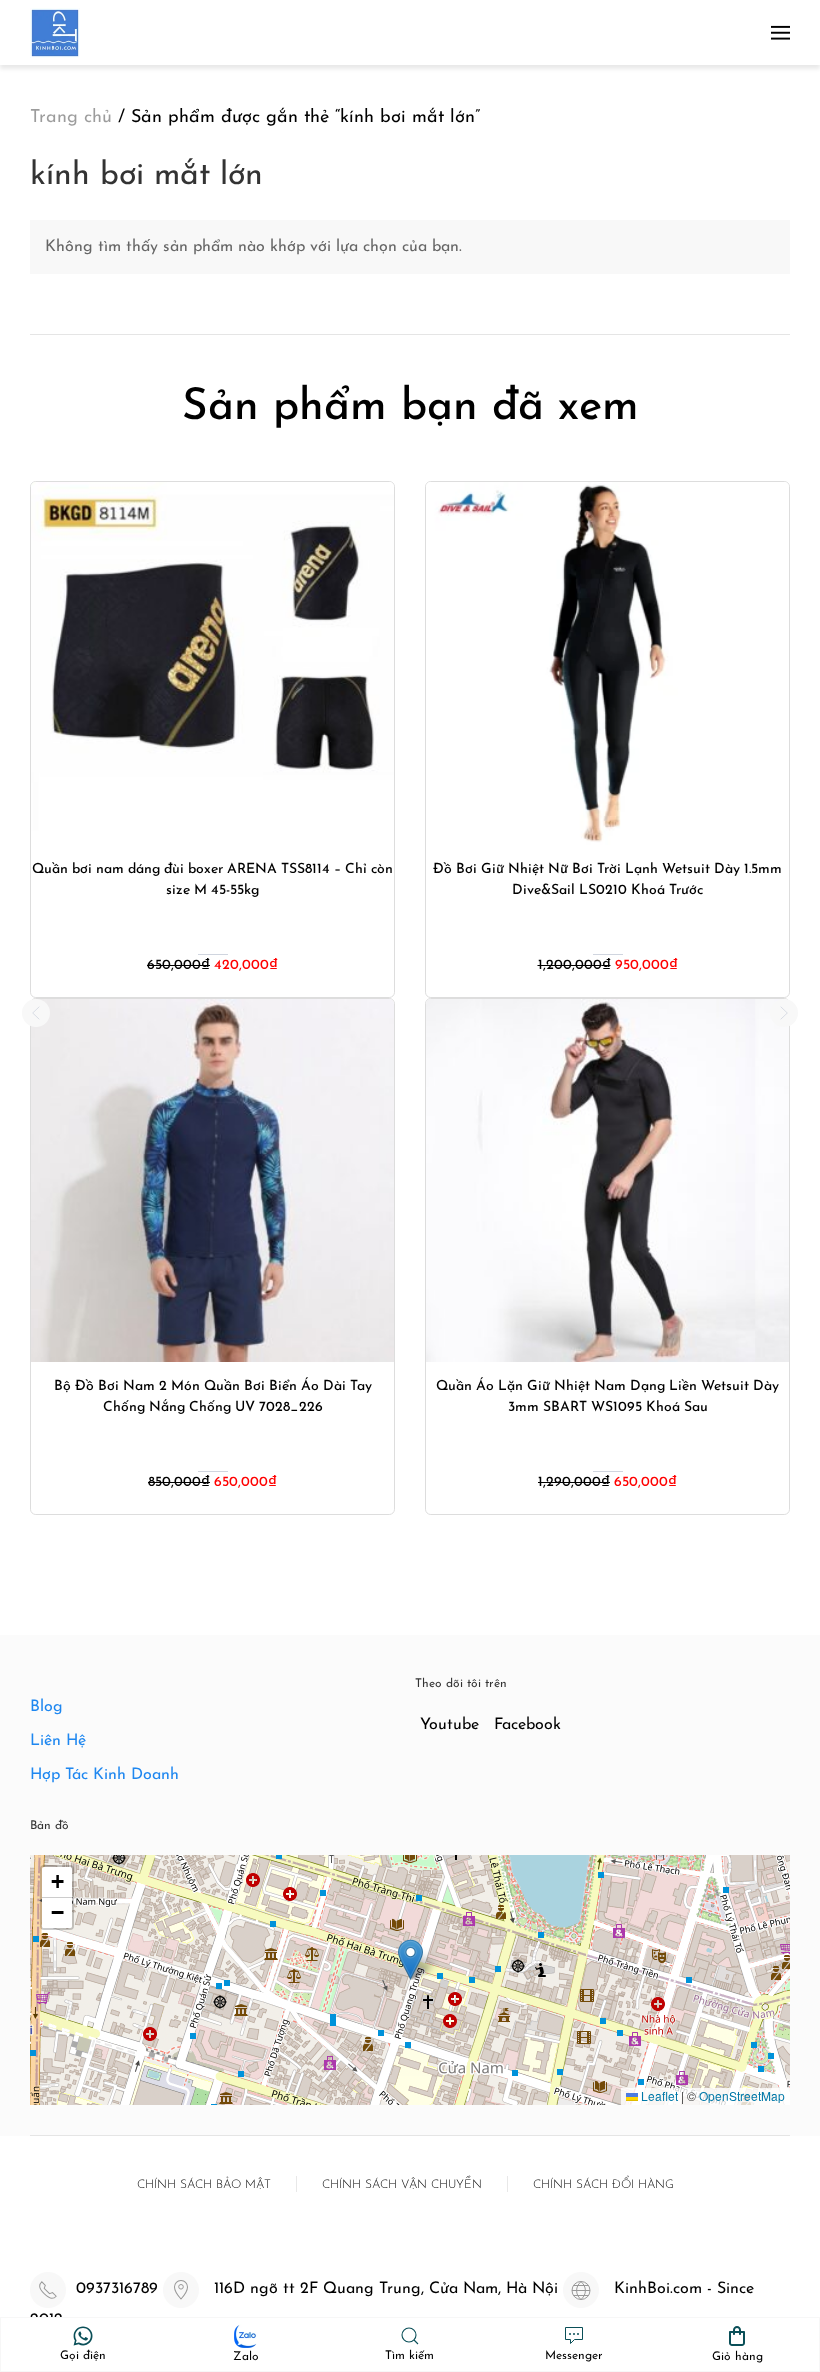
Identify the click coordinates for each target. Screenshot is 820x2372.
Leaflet (658, 2095)
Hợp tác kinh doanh (104, 1775)
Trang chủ (71, 118)
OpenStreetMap (742, 2095)
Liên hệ (58, 1741)
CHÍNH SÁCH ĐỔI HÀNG (603, 2185)
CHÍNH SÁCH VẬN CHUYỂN (402, 2185)
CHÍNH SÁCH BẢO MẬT (204, 2185)
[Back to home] (55, 32)
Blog (46, 1707)
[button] (780, 32)
